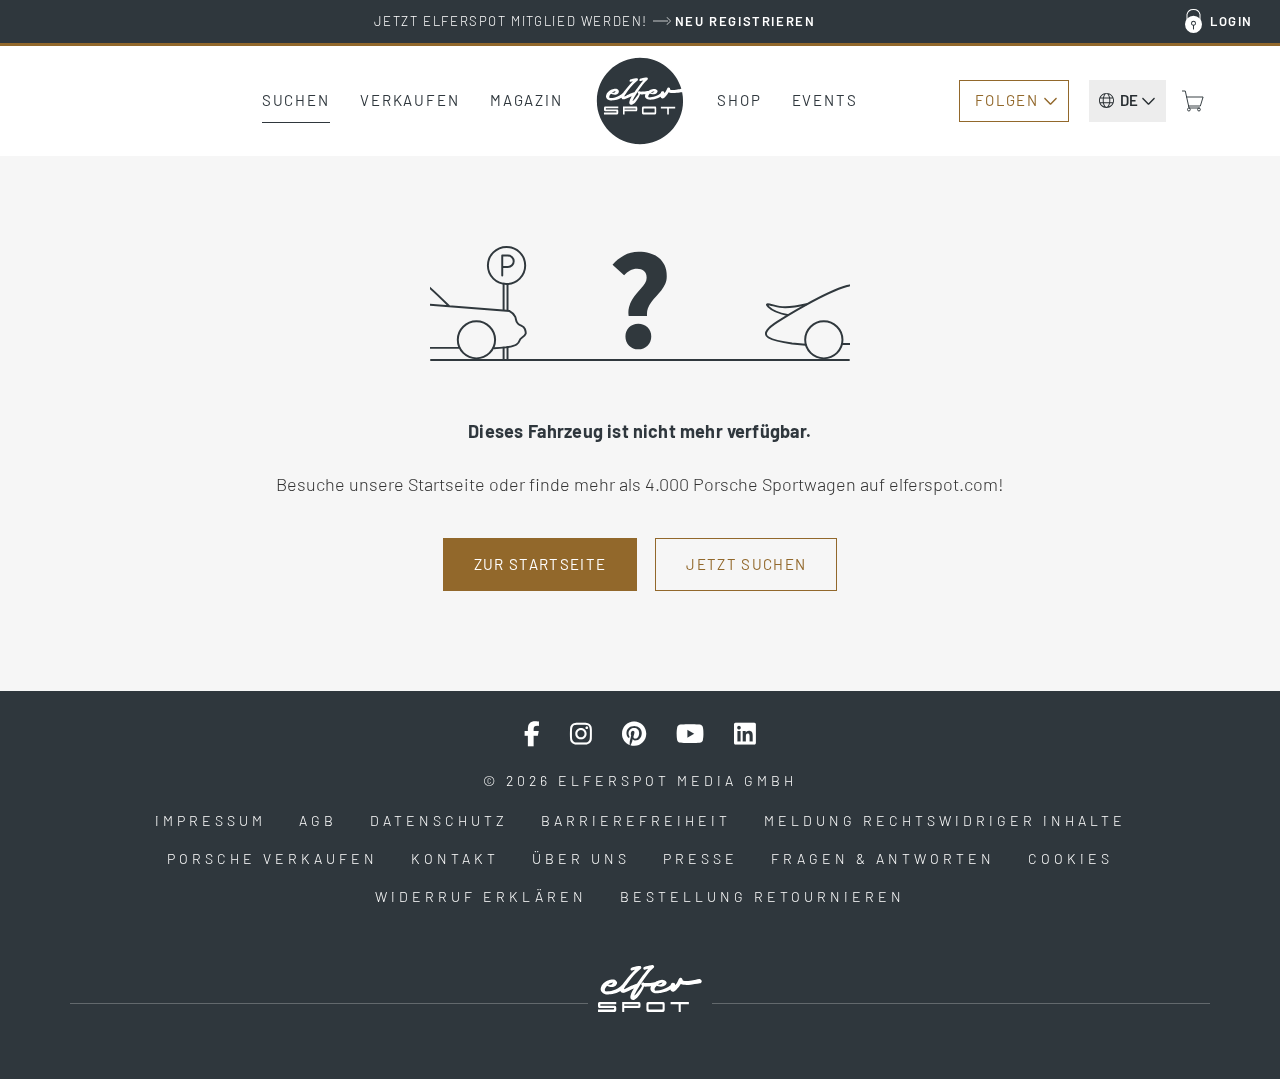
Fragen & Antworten (883, 858)
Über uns (581, 858)
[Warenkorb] (1193, 101)
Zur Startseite (540, 564)
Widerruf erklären (481, 896)
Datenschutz (439, 820)
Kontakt (455, 858)
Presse (700, 858)
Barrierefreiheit (636, 820)
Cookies (1070, 858)
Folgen (1006, 100)
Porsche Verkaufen (272, 858)
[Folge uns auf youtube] (690, 734)
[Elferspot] (640, 101)
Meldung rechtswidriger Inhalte (945, 820)
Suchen (296, 100)
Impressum (210, 820)
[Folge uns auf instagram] (581, 734)
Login (1231, 21)
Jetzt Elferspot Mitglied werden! (594, 21)
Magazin (526, 100)
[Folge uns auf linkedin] (745, 734)
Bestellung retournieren (762, 896)
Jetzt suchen (746, 564)
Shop (739, 100)
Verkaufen (410, 100)
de (1129, 100)
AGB (318, 820)
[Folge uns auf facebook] (532, 734)
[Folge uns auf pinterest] (634, 734)
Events (825, 100)
